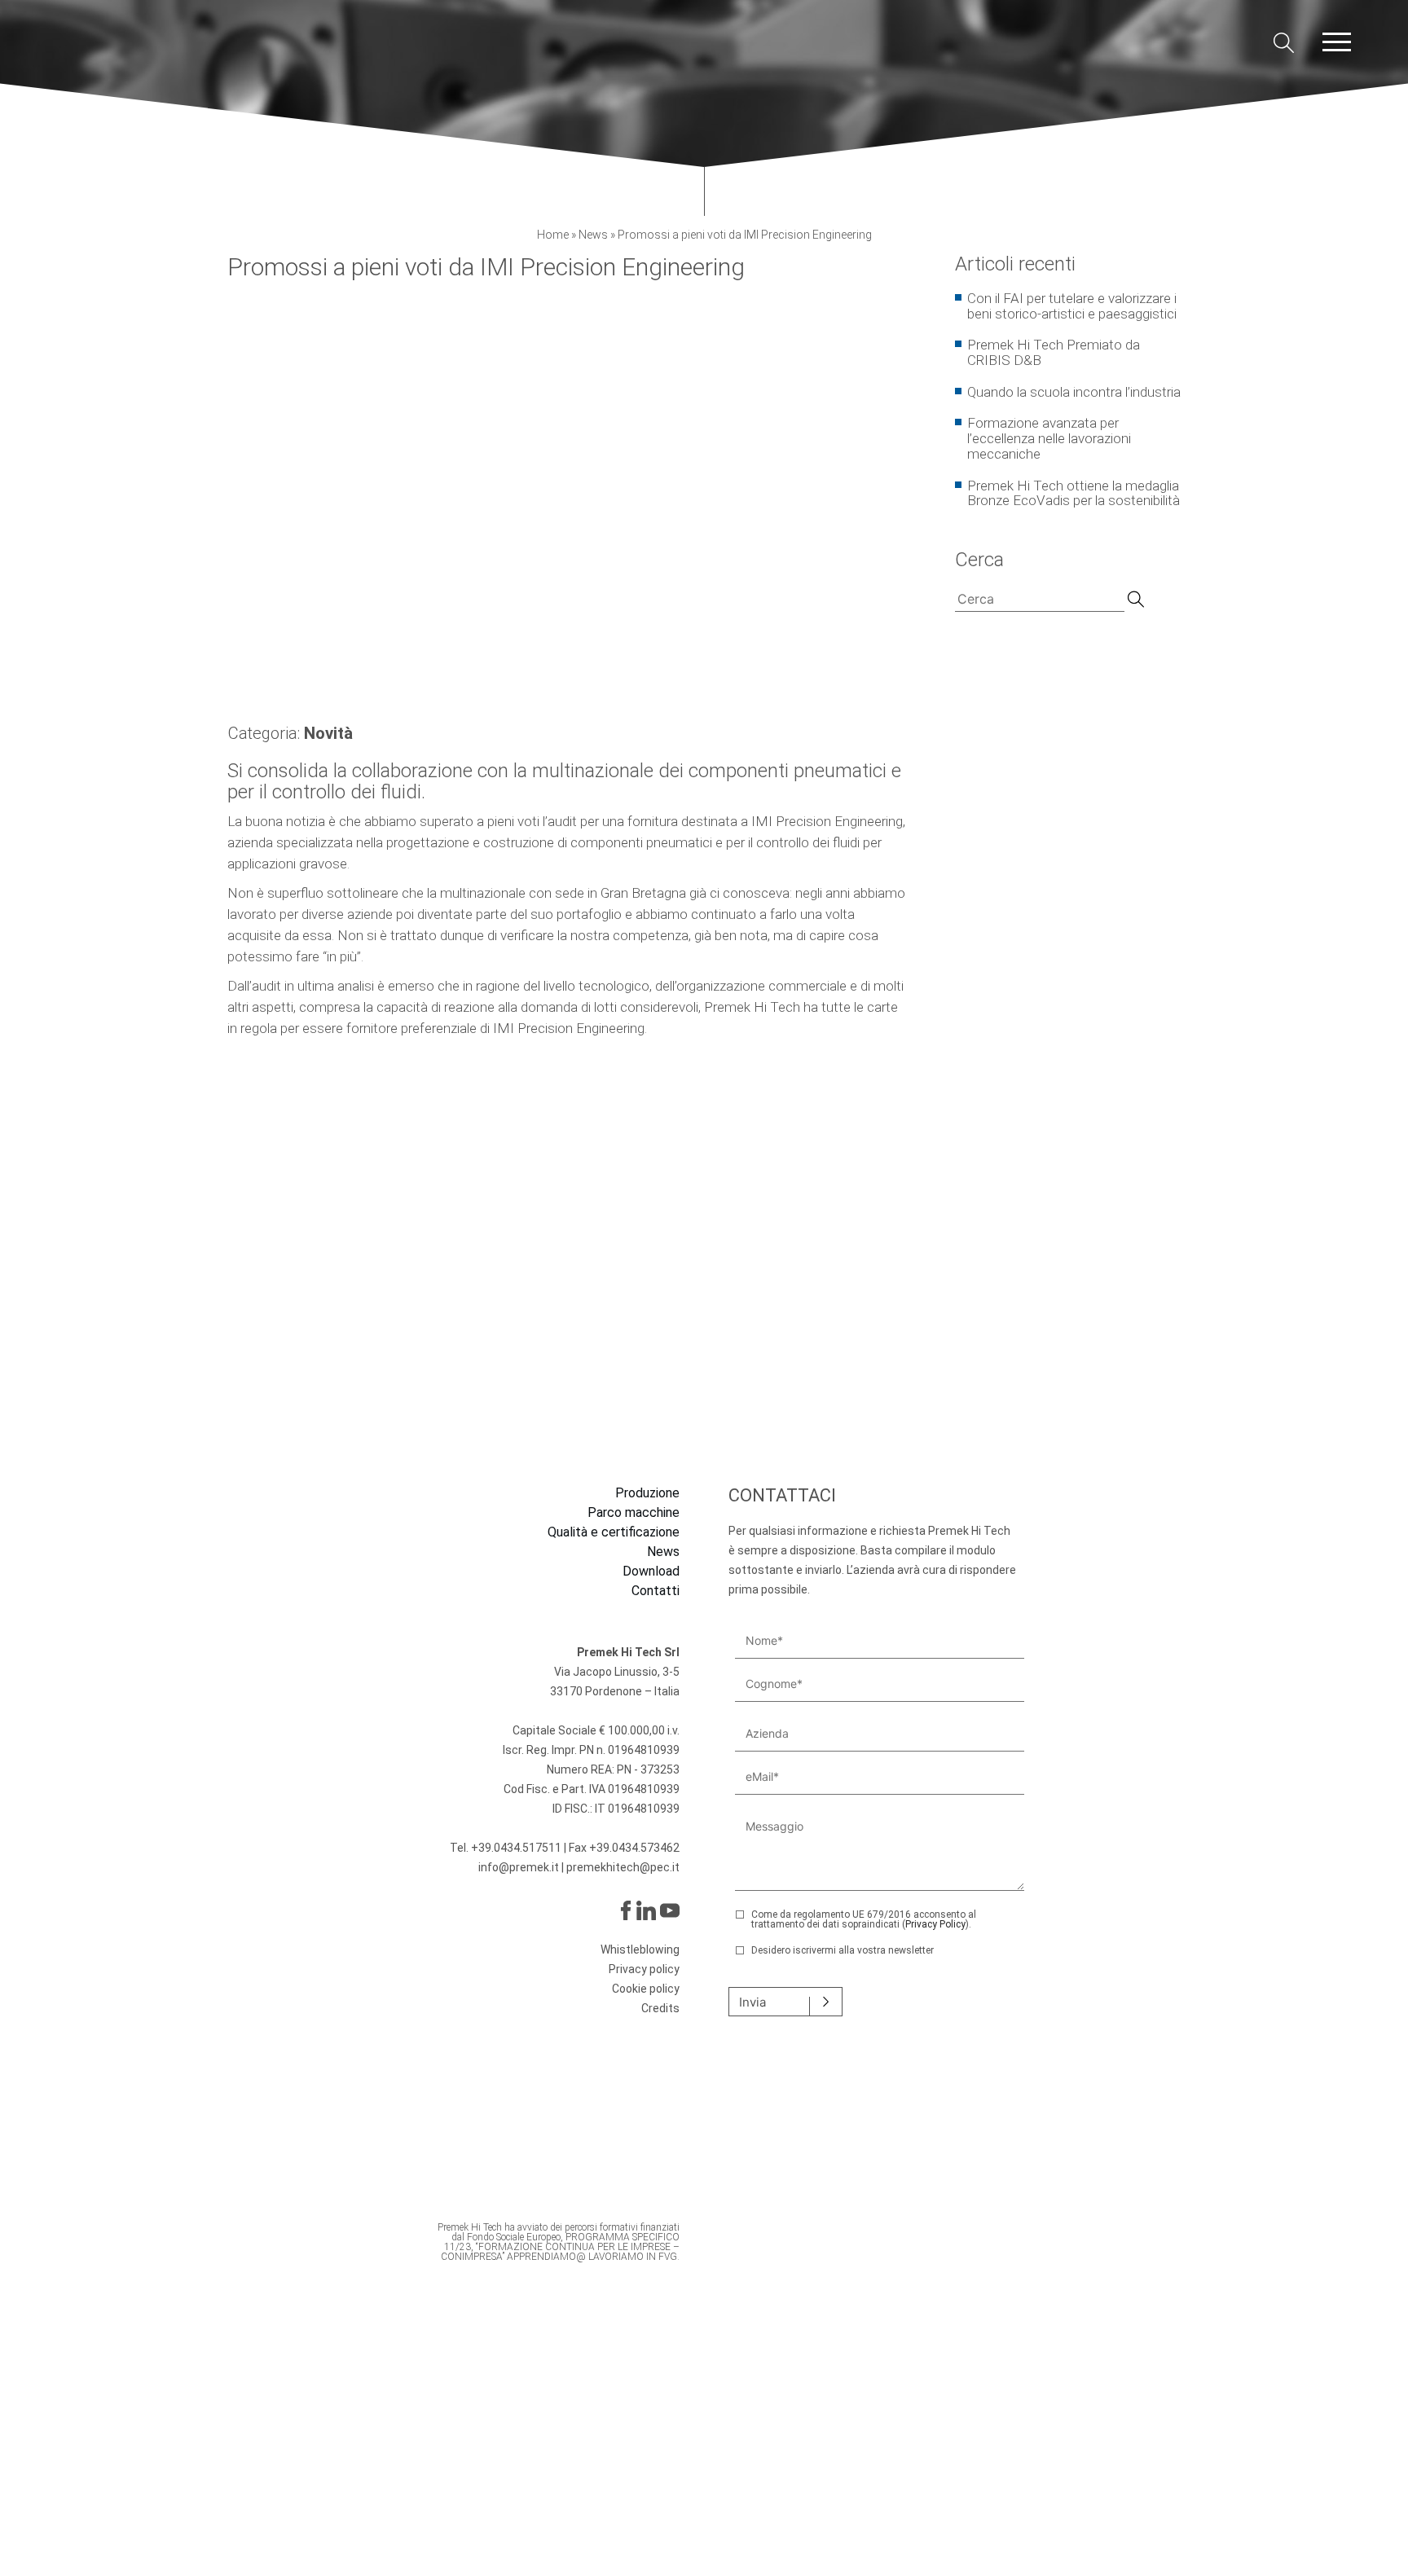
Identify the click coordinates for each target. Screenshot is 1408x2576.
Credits (660, 2008)
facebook (624, 1910)
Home (553, 235)
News (593, 235)
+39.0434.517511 (516, 1848)
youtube (670, 1910)
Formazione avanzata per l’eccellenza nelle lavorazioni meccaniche (1049, 438)
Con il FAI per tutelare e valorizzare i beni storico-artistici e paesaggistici (1072, 306)
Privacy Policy (935, 1924)
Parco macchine (634, 1513)
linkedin (646, 1910)
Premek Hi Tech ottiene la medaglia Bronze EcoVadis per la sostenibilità (1074, 493)
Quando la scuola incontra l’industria (1074, 392)
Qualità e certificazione (614, 1532)
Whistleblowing (640, 1950)
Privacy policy (644, 1969)
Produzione (647, 1493)
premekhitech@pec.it (623, 1867)
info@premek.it (520, 1867)
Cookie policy (646, 1989)
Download (651, 1572)
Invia (752, 2002)
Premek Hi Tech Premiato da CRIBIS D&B (1054, 352)
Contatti (656, 1591)
